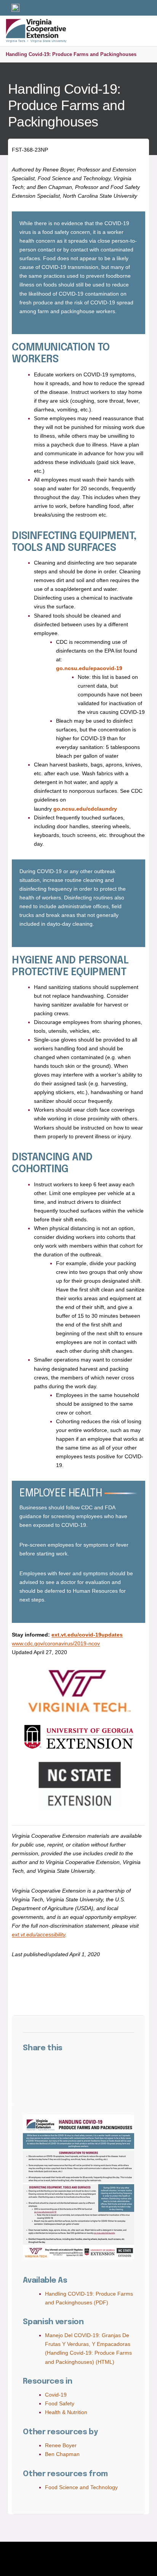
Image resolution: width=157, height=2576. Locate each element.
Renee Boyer (61, 2445)
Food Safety (60, 2403)
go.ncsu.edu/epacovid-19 (89, 668)
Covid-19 (56, 2395)
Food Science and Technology (81, 2487)
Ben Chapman (62, 2454)
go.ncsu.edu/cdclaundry (85, 809)
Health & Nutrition (66, 2412)
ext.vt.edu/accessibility (38, 1934)
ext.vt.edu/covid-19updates (87, 1635)
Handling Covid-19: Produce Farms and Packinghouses (71, 54)
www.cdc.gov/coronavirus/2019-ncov (56, 1643)
